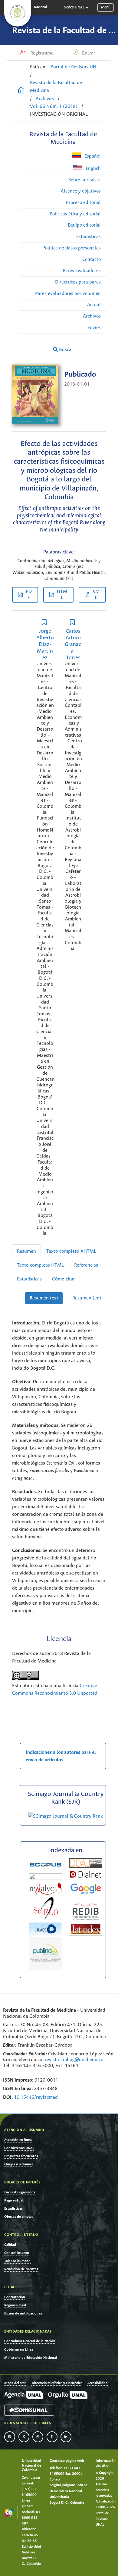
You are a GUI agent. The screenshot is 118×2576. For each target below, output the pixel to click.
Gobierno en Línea (19, 2350)
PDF (29, 595)
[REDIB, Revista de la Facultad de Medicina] (86, 1919)
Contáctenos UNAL (19, 2148)
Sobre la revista (85, 180)
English (93, 169)
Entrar (88, 53)
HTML (62, 595)
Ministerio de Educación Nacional (31, 2358)
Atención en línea (18, 2140)
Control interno (17, 2253)
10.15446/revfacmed (36, 2097)
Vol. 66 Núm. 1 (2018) (54, 107)
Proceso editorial (83, 203)
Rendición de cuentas (21, 2269)
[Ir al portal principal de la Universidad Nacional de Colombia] (18, 13)
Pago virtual (14, 2200)
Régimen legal (15, 2305)
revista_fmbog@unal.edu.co (74, 2060)
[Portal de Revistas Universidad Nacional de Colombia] (21, 91)
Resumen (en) (87, 1298)
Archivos (45, 99)
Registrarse (41, 53)
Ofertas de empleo (19, 2217)
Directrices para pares (78, 282)
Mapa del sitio (15, 2383)
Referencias (86, 1265)
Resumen (26, 1251)
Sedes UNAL (74, 7)
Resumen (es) (44, 1298)
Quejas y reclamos (18, 2164)
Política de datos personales (72, 248)
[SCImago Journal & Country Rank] (66, 1816)
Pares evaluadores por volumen (68, 294)
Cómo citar (64, 1279)
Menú (106, 7)
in (10, 2437)
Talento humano (17, 2261)
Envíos (94, 328)
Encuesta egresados (20, 2192)
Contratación (15, 2297)
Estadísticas (88, 237)
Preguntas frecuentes (21, 2156)
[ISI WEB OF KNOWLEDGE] (46, 1878)
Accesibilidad (98, 2383)
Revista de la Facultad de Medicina (56, 87)
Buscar (66, 350)
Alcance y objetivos (81, 191)
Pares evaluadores (82, 271)
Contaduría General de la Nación (30, 2341)
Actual (94, 305)
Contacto (92, 260)
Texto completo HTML (40, 1265)
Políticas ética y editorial (75, 214)
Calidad (10, 2245)
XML (96, 595)
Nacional (40, 7)
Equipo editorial (84, 225)
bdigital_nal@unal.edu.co (68, 2485)
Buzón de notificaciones (23, 2313)
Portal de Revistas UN (74, 67)
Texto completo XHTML (71, 1251)
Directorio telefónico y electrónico (57, 2383)
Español (92, 156)
